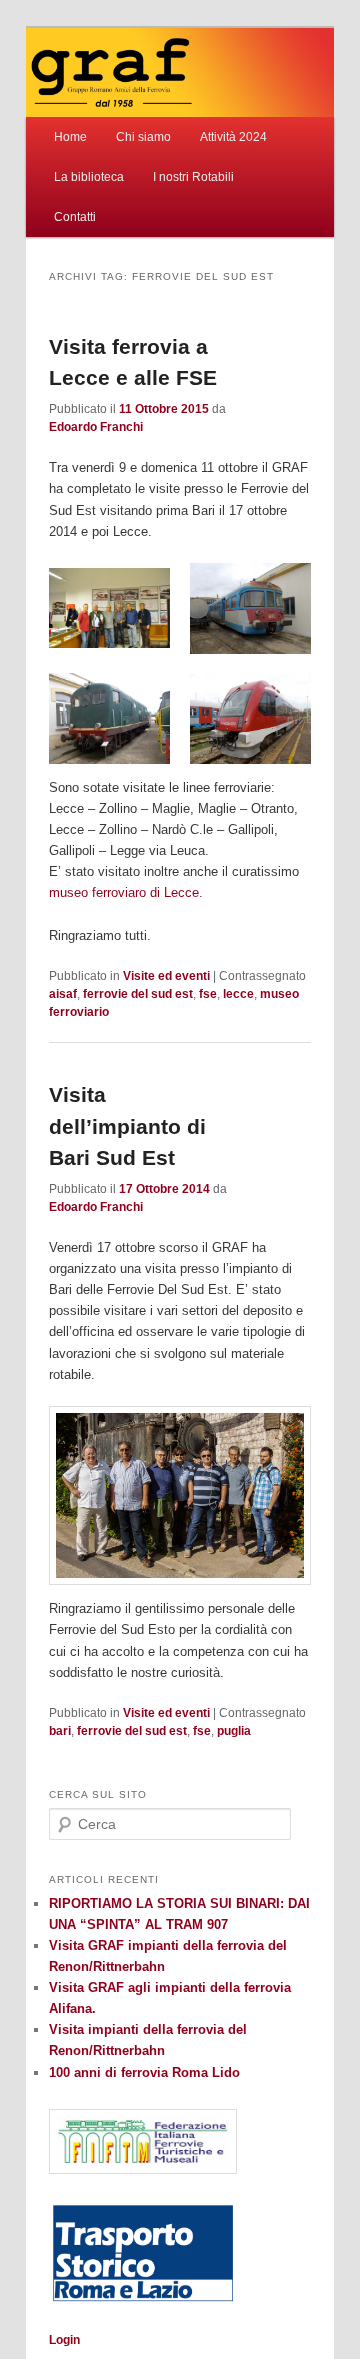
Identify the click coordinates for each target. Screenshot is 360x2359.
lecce (238, 994)
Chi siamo (143, 137)
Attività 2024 (233, 137)
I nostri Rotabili (193, 177)
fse (208, 994)
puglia (234, 1731)
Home (70, 137)
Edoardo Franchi (96, 427)
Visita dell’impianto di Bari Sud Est (127, 1126)
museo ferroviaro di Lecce (124, 892)
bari (60, 1731)
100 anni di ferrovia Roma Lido (144, 2072)
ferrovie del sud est (138, 994)
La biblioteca (89, 177)
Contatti (75, 217)
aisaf (63, 994)
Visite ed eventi (166, 976)
